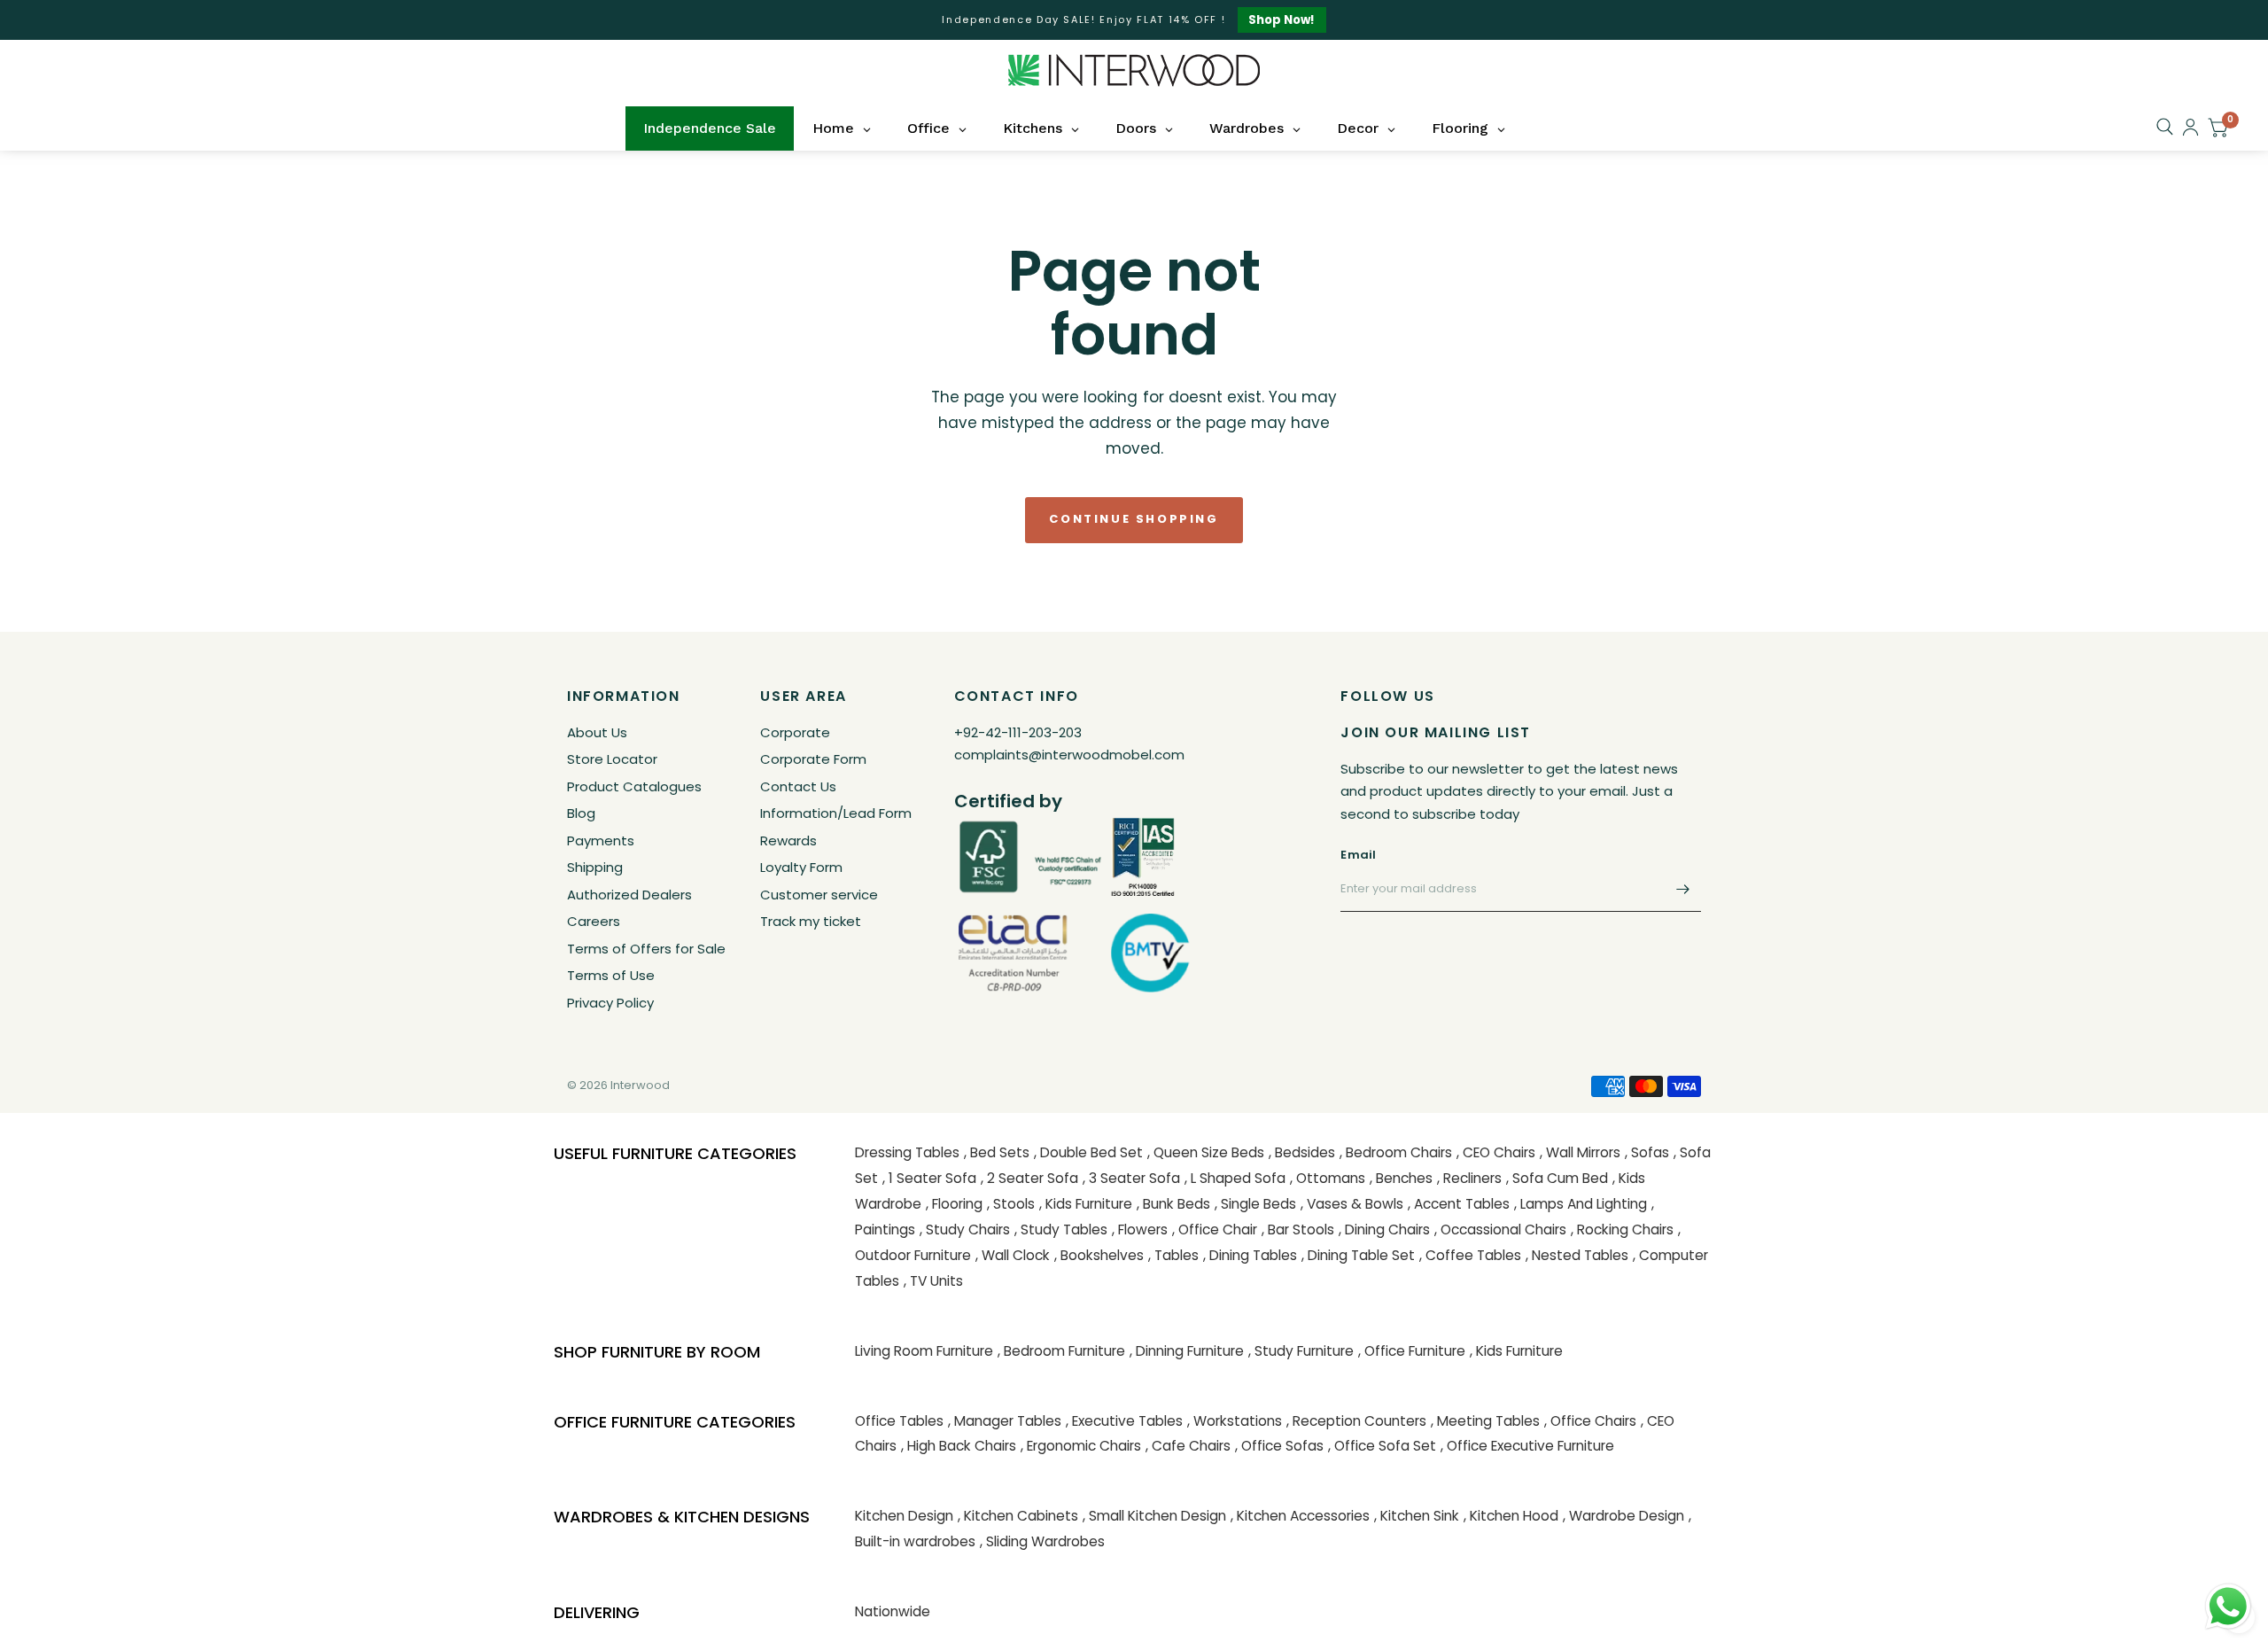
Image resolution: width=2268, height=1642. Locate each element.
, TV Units (933, 1281)
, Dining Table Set (1358, 1255)
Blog (581, 813)
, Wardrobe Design (1623, 1516)
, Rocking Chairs (1622, 1230)
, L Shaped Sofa (1235, 1178)
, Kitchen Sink (1417, 1516)
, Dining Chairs (1384, 1230)
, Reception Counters (1356, 1421)
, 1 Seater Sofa (929, 1178)
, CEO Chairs (1496, 1152)
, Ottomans (1328, 1178)
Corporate (795, 732)
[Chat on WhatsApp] (2228, 1606)
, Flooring (954, 1204)
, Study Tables (1061, 1230)
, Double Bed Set (1088, 1152)
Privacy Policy (610, 1003)
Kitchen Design (904, 1516)
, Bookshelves (1099, 1255)
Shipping (595, 867)
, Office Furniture (1412, 1351)
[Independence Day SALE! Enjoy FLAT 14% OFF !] (1134, 20)
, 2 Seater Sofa (1029, 1178)
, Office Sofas (1279, 1446)
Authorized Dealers (629, 895)
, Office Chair (1215, 1230)
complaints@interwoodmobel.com (1069, 755)
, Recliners (1469, 1178)
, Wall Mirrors (1580, 1152)
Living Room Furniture (924, 1351)
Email (1358, 855)
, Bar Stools (1298, 1230)
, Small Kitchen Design (1154, 1516)
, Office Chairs (1590, 1421)
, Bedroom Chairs (1396, 1152)
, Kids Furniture (1086, 1204)
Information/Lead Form (836, 813)
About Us (597, 732)
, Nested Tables (1577, 1255)
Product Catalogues (634, 786)
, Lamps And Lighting (1581, 1204)
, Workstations (1235, 1421)
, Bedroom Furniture (1061, 1351)
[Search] (2165, 127)
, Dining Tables (1250, 1255)
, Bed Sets (997, 1152)
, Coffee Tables (1470, 1255)
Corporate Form (813, 759)
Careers (594, 921)
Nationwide (893, 1611)
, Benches (1401, 1178)
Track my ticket (811, 921)
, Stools (1011, 1204)
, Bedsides (1302, 1152)
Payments (601, 840)
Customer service (819, 895)
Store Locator (612, 759)
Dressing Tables (907, 1152)
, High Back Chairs (959, 1446)
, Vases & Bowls (1352, 1204)
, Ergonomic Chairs (1081, 1446)
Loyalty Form (801, 867)
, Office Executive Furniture (1527, 1446)
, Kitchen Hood (1511, 1516)
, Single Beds (1255, 1204)
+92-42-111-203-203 (1018, 732)
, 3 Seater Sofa (1131, 1178)
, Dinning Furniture (1187, 1351)
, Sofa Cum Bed (1557, 1178)
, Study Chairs (965, 1230)
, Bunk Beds (1173, 1204)
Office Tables (899, 1421)
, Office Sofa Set (1382, 1446)
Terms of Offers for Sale (646, 949)
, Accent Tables (1459, 1204)
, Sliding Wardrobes (1042, 1541)
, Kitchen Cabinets (1018, 1516)
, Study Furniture (1301, 1351)
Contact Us (798, 786)
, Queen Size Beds (1206, 1152)
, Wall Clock (1013, 1255)
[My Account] (2190, 127)
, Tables (1173, 1255)
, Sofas (1647, 1152)
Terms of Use (611, 975)
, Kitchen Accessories (1300, 1516)
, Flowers (1140, 1230)
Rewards (788, 840)
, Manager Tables (1005, 1421)
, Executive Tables (1124, 1421)
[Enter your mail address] (1683, 889)
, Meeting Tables (1485, 1421)
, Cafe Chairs (1188, 1446)
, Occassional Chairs (1500, 1230)
